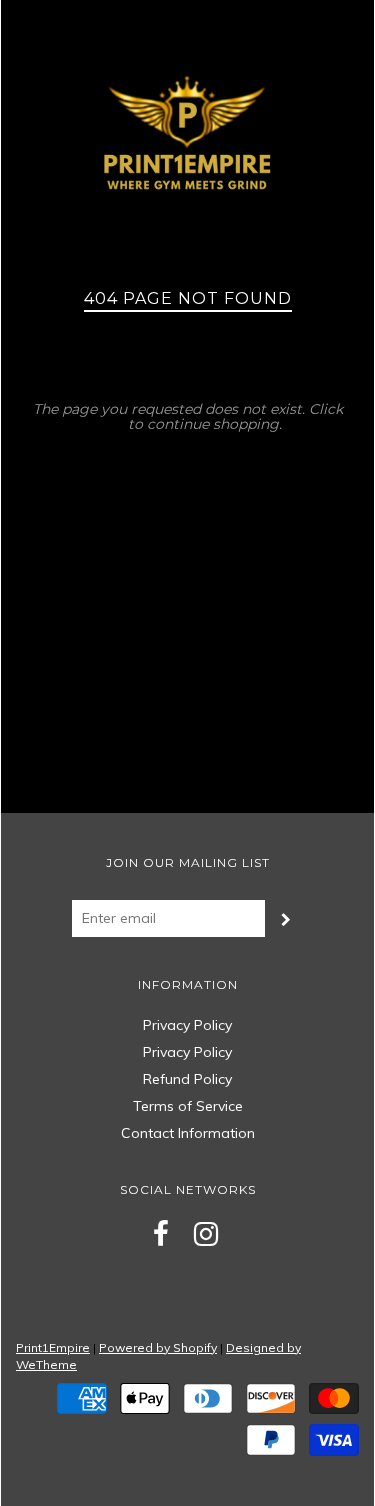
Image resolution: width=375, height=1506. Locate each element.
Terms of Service (188, 1106)
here (108, 424)
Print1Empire (53, 1347)
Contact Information (188, 1133)
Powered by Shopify (158, 1347)
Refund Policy (187, 1079)
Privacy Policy (187, 1025)
